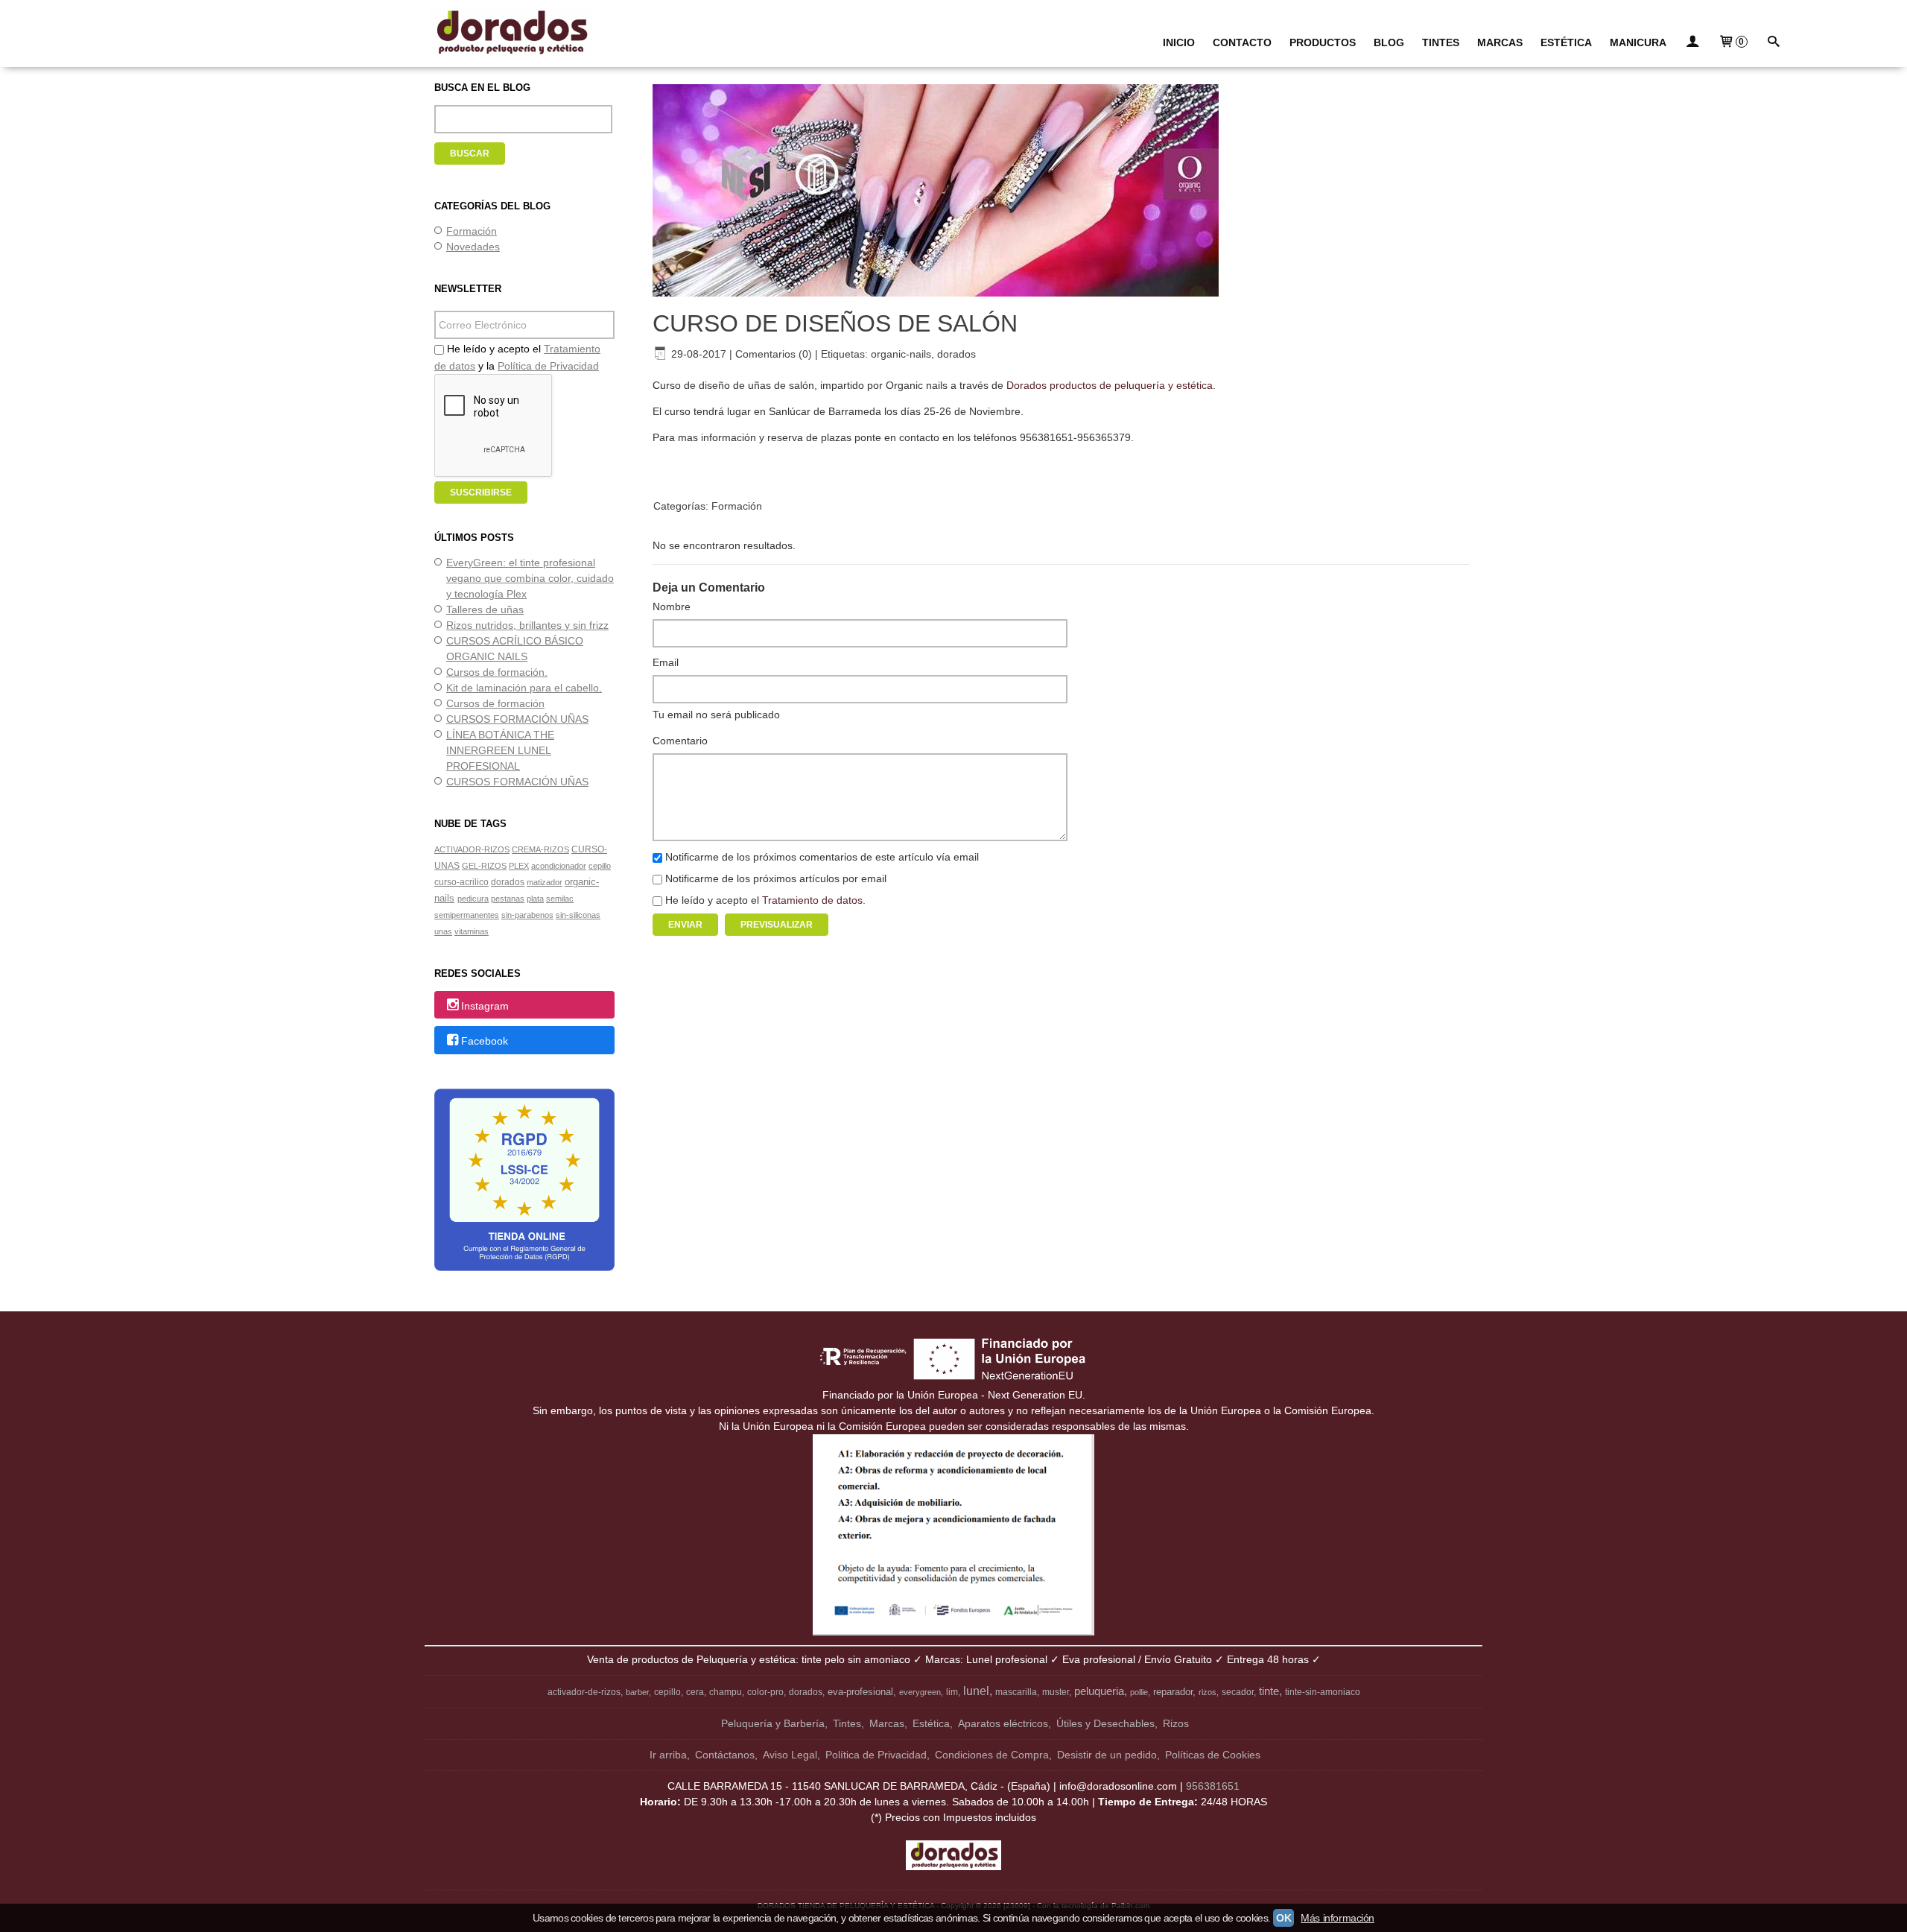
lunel (976, 1691)
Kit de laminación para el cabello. (524, 688)
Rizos (1176, 1723)
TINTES (1441, 42)
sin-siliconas (578, 915)
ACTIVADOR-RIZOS (472, 849)
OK (1284, 1918)
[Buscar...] (1774, 43)
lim (952, 1692)
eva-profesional (860, 1692)
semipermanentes (467, 915)
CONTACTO (1242, 42)
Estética (931, 1723)
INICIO (1179, 42)
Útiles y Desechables (1105, 1723)
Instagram (485, 1006)
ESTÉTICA (1566, 42)
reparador (1173, 1692)
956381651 (1213, 1786)
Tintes (847, 1723)
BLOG (1389, 42)
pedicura (473, 899)
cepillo (600, 866)
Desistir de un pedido (1107, 1755)
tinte (1269, 1691)
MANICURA (1638, 42)
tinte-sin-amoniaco (1323, 1692)
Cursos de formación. (497, 672)
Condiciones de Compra (992, 1755)
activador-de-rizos (584, 1692)
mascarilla (1016, 1692)
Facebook (485, 1041)
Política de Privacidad (548, 366)
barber (637, 1692)
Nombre (672, 606)
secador (1238, 1692)
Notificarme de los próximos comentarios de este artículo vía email (822, 857)
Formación (472, 231)
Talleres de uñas (485, 609)
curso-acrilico (461, 882)
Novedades (473, 247)
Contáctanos (725, 1755)
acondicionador (559, 866)
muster (1056, 1692)
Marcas (887, 1723)
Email (666, 662)
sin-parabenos (527, 915)
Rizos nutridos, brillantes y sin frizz (527, 625)
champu (726, 1692)
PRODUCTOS (1323, 42)
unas (443, 931)
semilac (560, 899)
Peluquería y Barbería (773, 1723)
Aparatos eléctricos (1003, 1723)
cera (695, 1692)
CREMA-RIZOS (540, 849)
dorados (508, 882)
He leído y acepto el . (765, 900)
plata (535, 899)
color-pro (765, 1692)
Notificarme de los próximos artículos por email (776, 878)
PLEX (519, 866)
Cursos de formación (495, 703)
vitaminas (472, 931)
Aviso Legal (790, 1755)
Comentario (680, 741)
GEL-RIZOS (484, 866)
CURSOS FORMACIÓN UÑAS (517, 719)
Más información (1338, 1918)
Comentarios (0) (774, 354)
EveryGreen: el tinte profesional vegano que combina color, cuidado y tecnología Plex (530, 578)
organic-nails (901, 354)
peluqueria (1099, 1691)
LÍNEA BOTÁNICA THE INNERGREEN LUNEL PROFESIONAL (500, 750)
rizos (1208, 1692)
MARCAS (1500, 42)
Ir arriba (668, 1755)
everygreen (920, 1692)
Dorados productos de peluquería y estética (1110, 385)
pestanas (508, 899)
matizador (545, 882)
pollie (1139, 1692)
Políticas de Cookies (1213, 1755)
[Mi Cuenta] (1692, 43)
